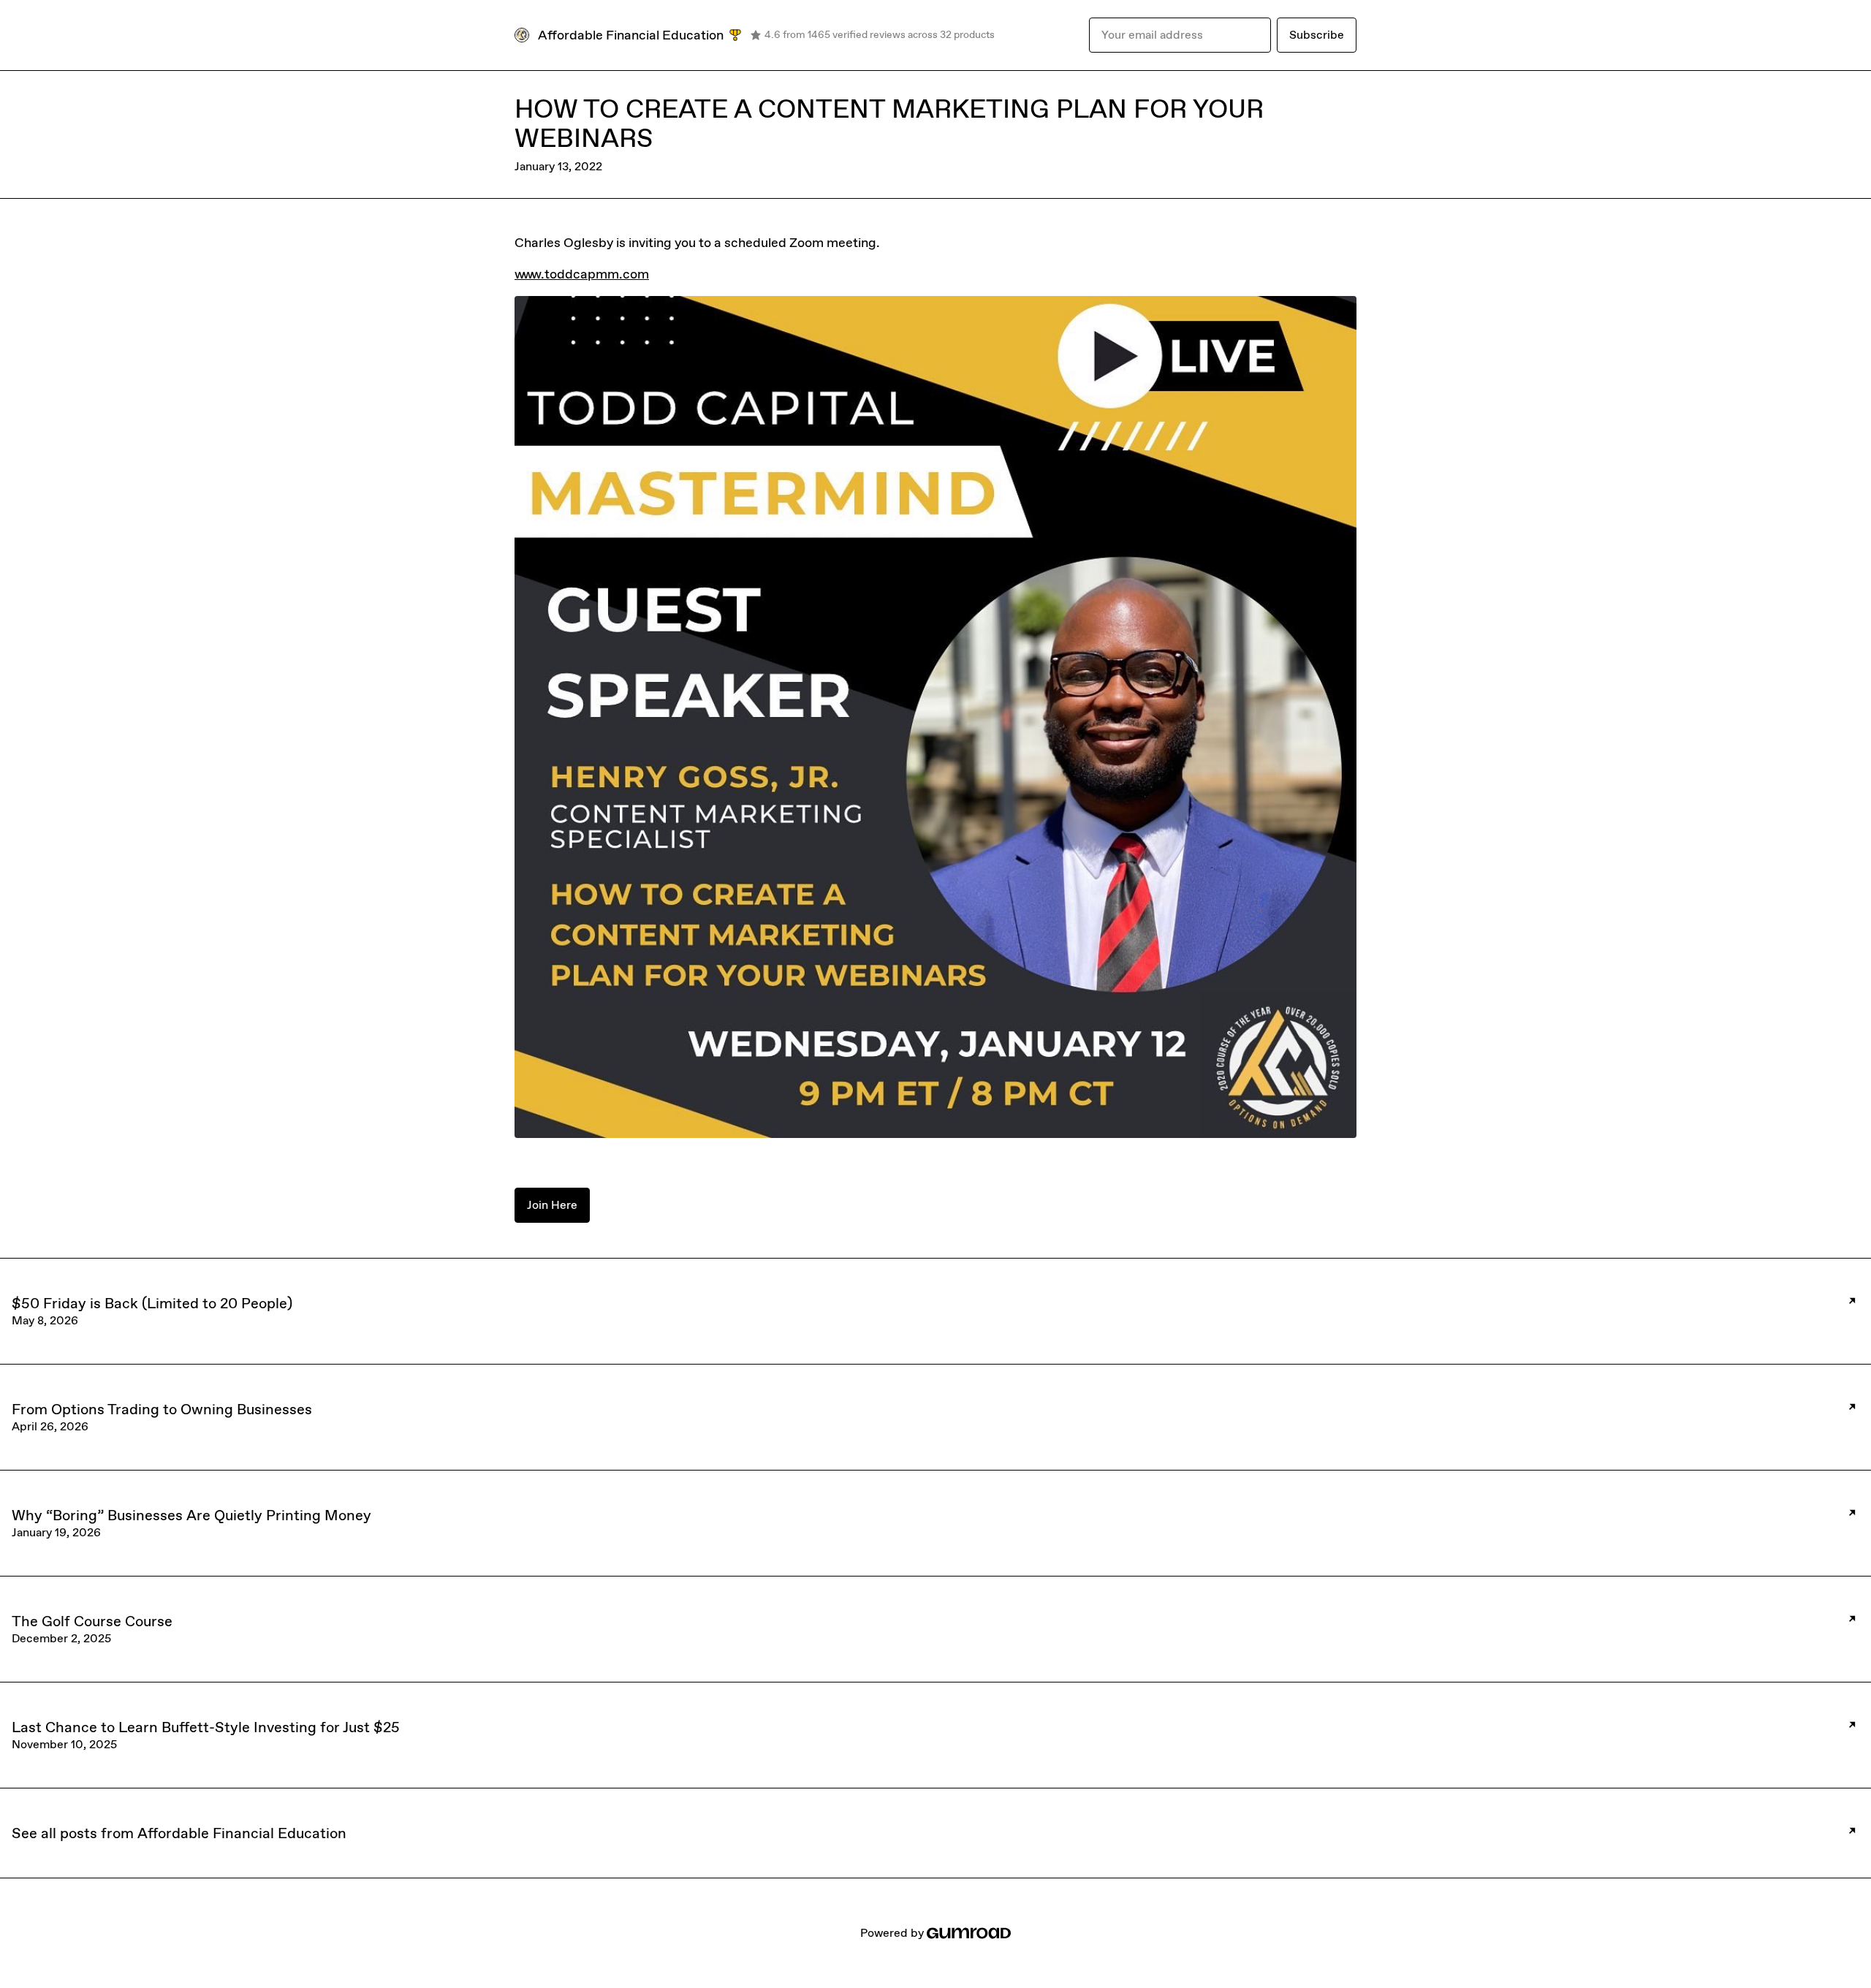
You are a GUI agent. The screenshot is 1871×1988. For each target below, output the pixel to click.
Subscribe (1317, 35)
